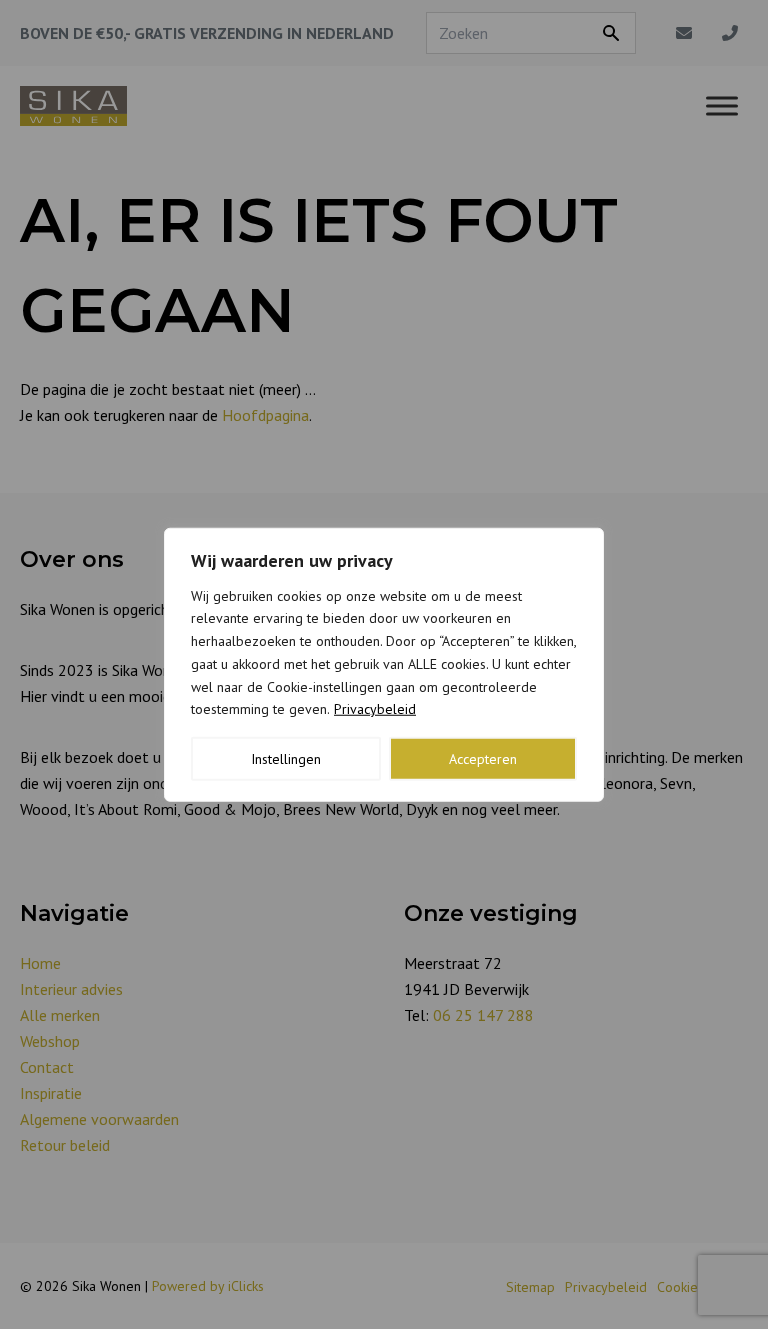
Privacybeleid (375, 709)
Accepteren (483, 759)
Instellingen (286, 759)
